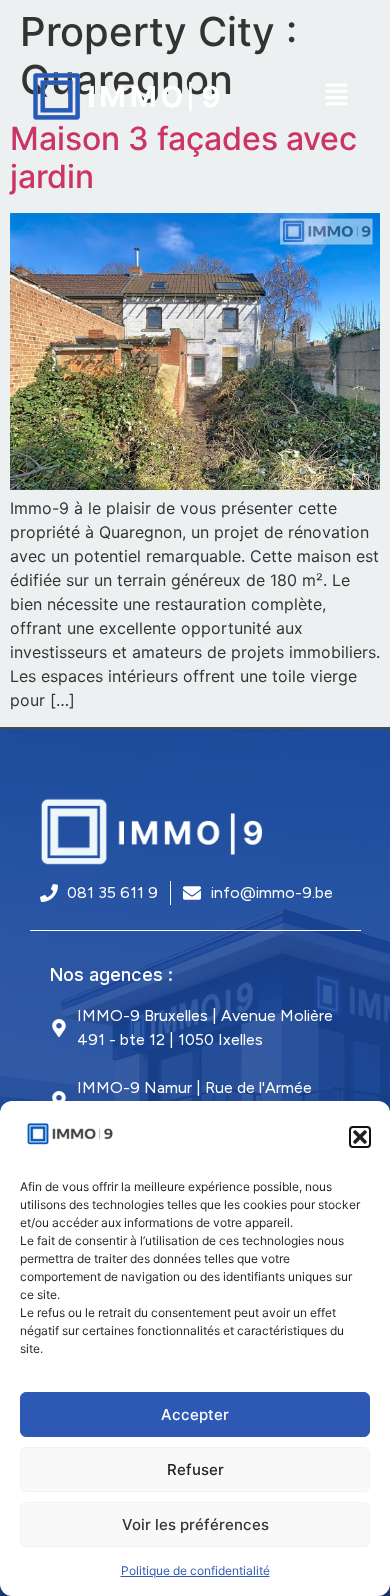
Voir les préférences (195, 1524)
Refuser (195, 1469)
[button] (360, 1137)
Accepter (195, 1414)
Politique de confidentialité (195, 1570)
